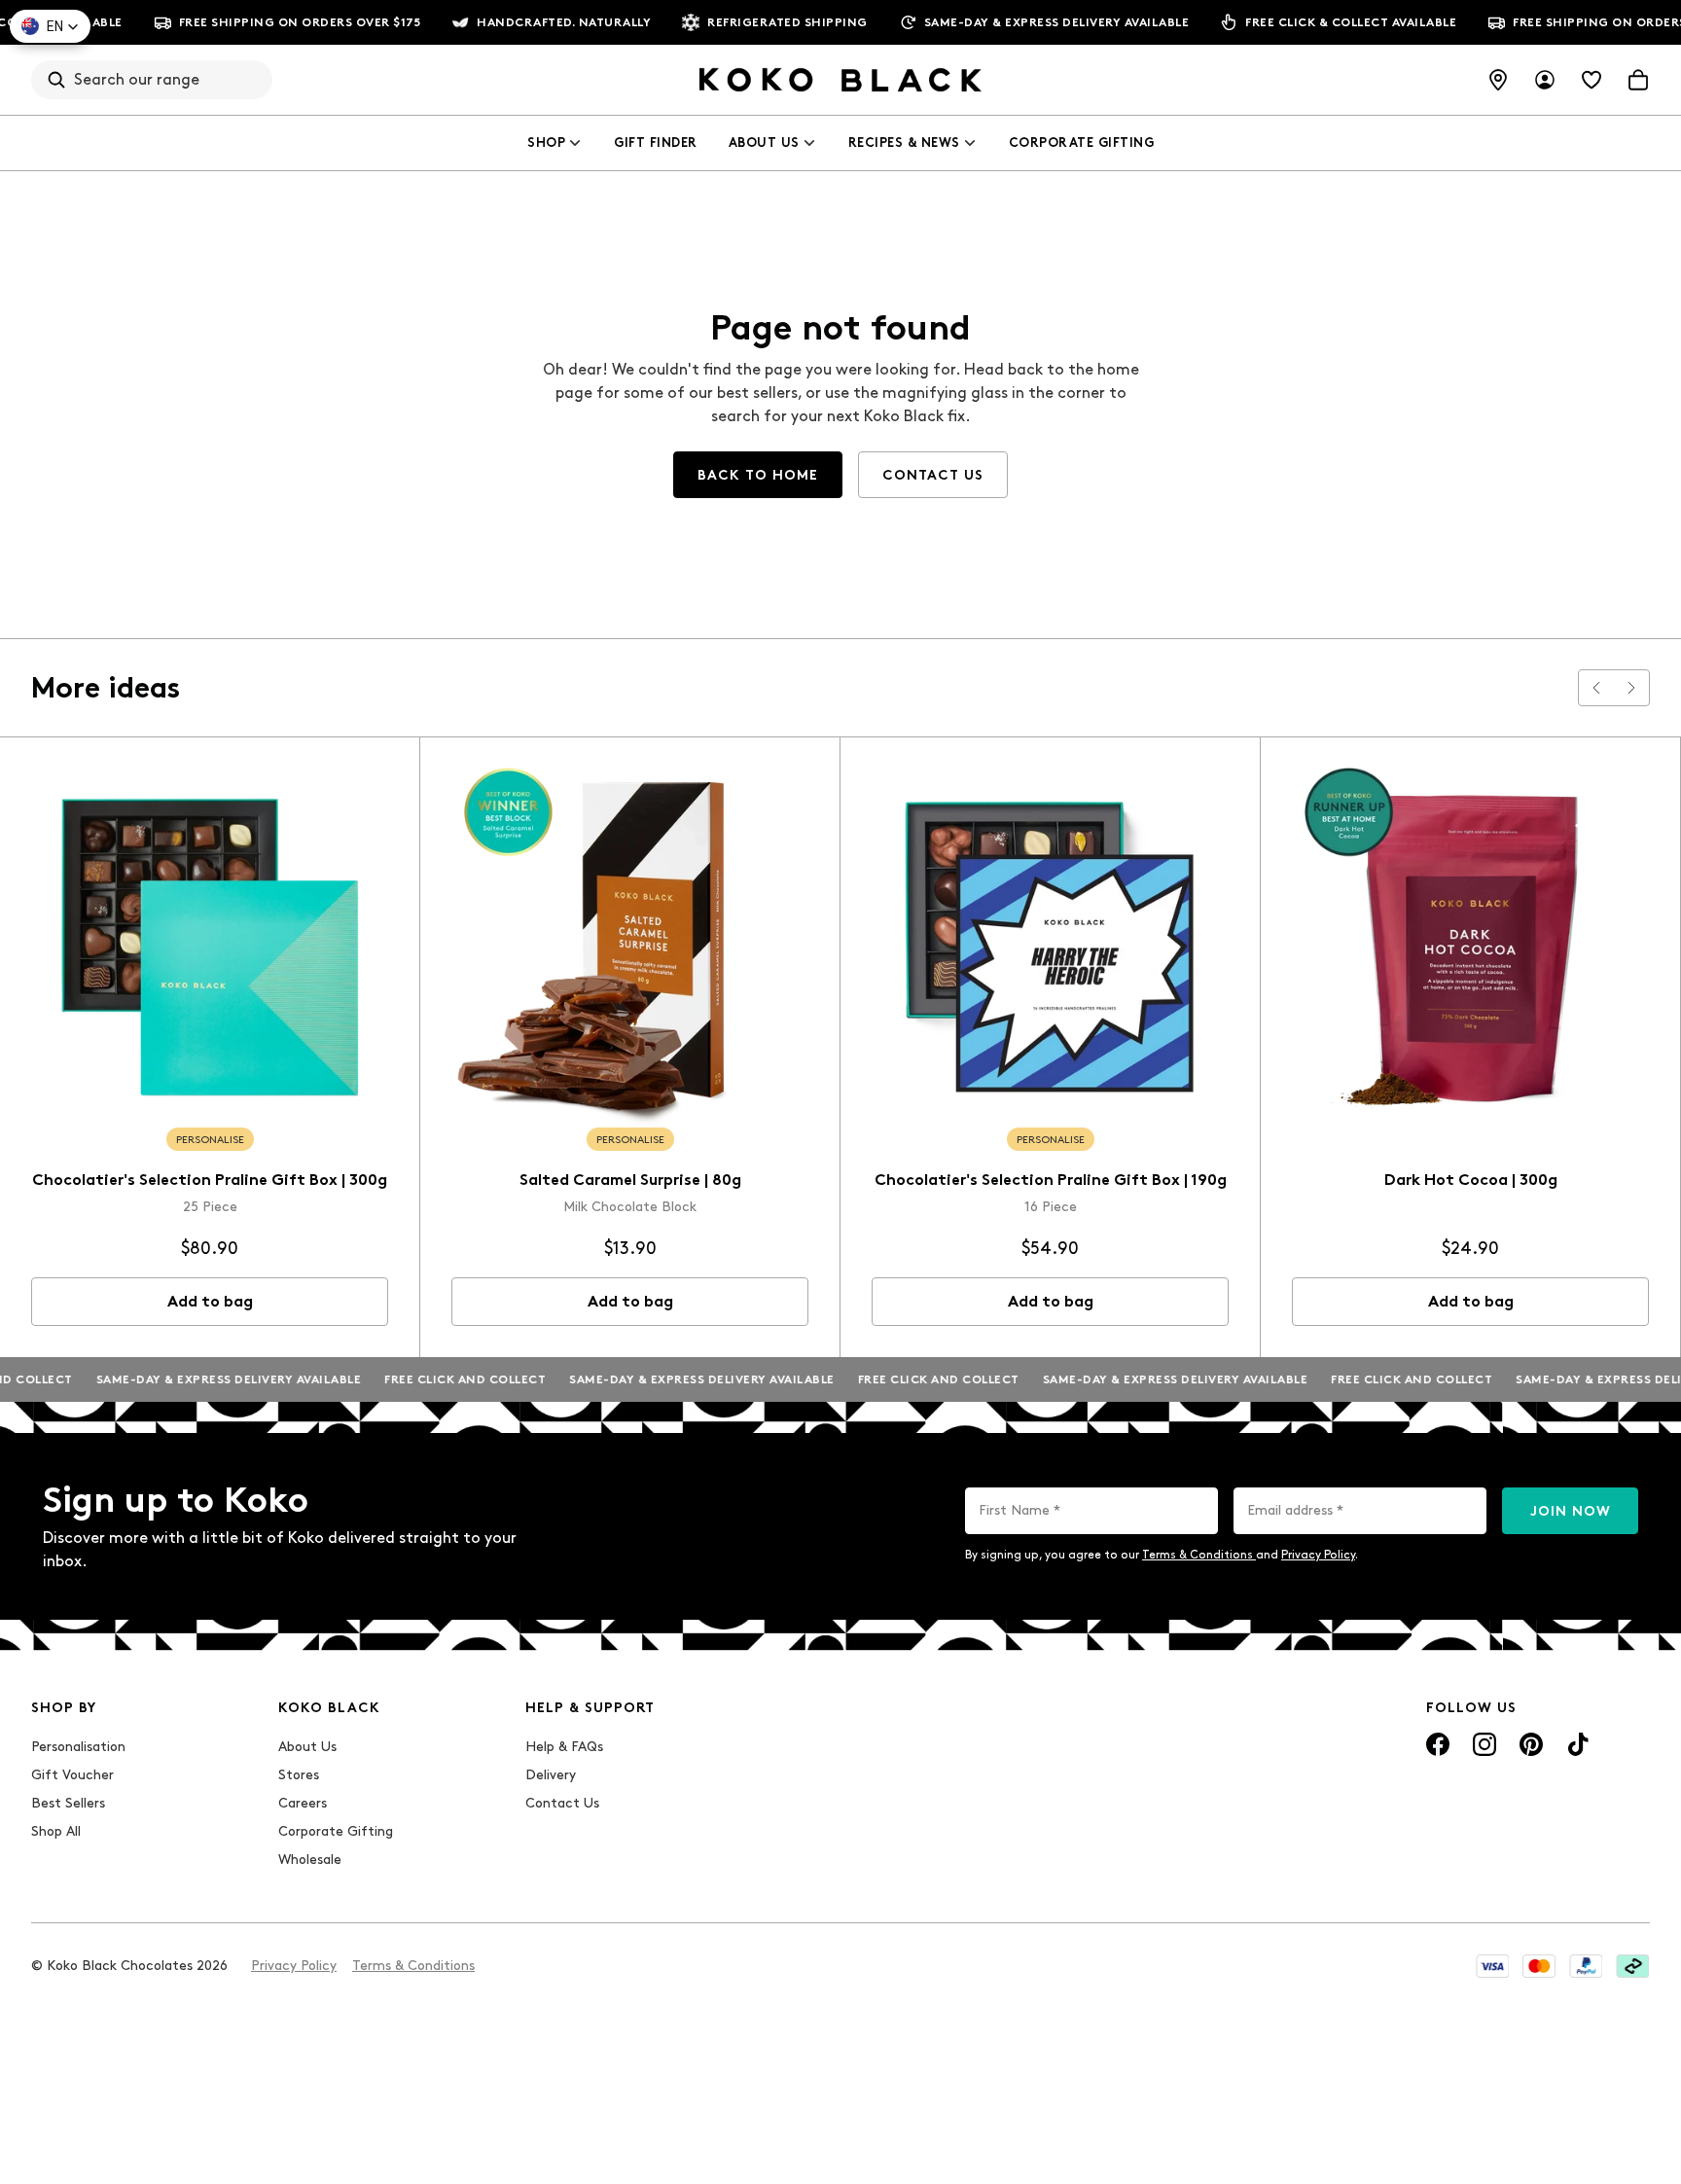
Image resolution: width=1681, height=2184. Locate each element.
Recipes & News (904, 143)
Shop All (56, 1831)
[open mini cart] (1638, 80)
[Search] (56, 80)
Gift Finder (656, 143)
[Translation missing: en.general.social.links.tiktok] (1578, 1744)
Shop (546, 143)
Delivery (551, 1775)
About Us (764, 143)
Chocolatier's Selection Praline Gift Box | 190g (1051, 1180)
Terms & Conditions (1199, 1555)
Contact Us (562, 1803)
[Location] (1498, 80)
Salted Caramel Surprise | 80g (630, 1180)
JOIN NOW (1571, 1511)
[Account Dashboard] (1545, 80)
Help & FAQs (564, 1747)
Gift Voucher (72, 1775)
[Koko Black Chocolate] (840, 80)
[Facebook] (1438, 1744)
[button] (50, 26)
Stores (299, 1775)
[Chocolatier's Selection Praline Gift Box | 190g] (1050, 947)
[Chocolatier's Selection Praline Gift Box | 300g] (210, 947)
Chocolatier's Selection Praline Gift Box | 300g (210, 1180)
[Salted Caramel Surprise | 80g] (630, 947)
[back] (1596, 688)
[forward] (1631, 688)
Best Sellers (68, 1803)
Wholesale (310, 1860)
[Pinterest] (1531, 1744)
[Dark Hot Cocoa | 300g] (1470, 947)
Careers (303, 1803)
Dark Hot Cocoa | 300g (1471, 1180)
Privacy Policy (1318, 1555)
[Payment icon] (1492, 1966)
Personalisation (78, 1747)
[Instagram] (1484, 1744)
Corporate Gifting (1082, 143)
